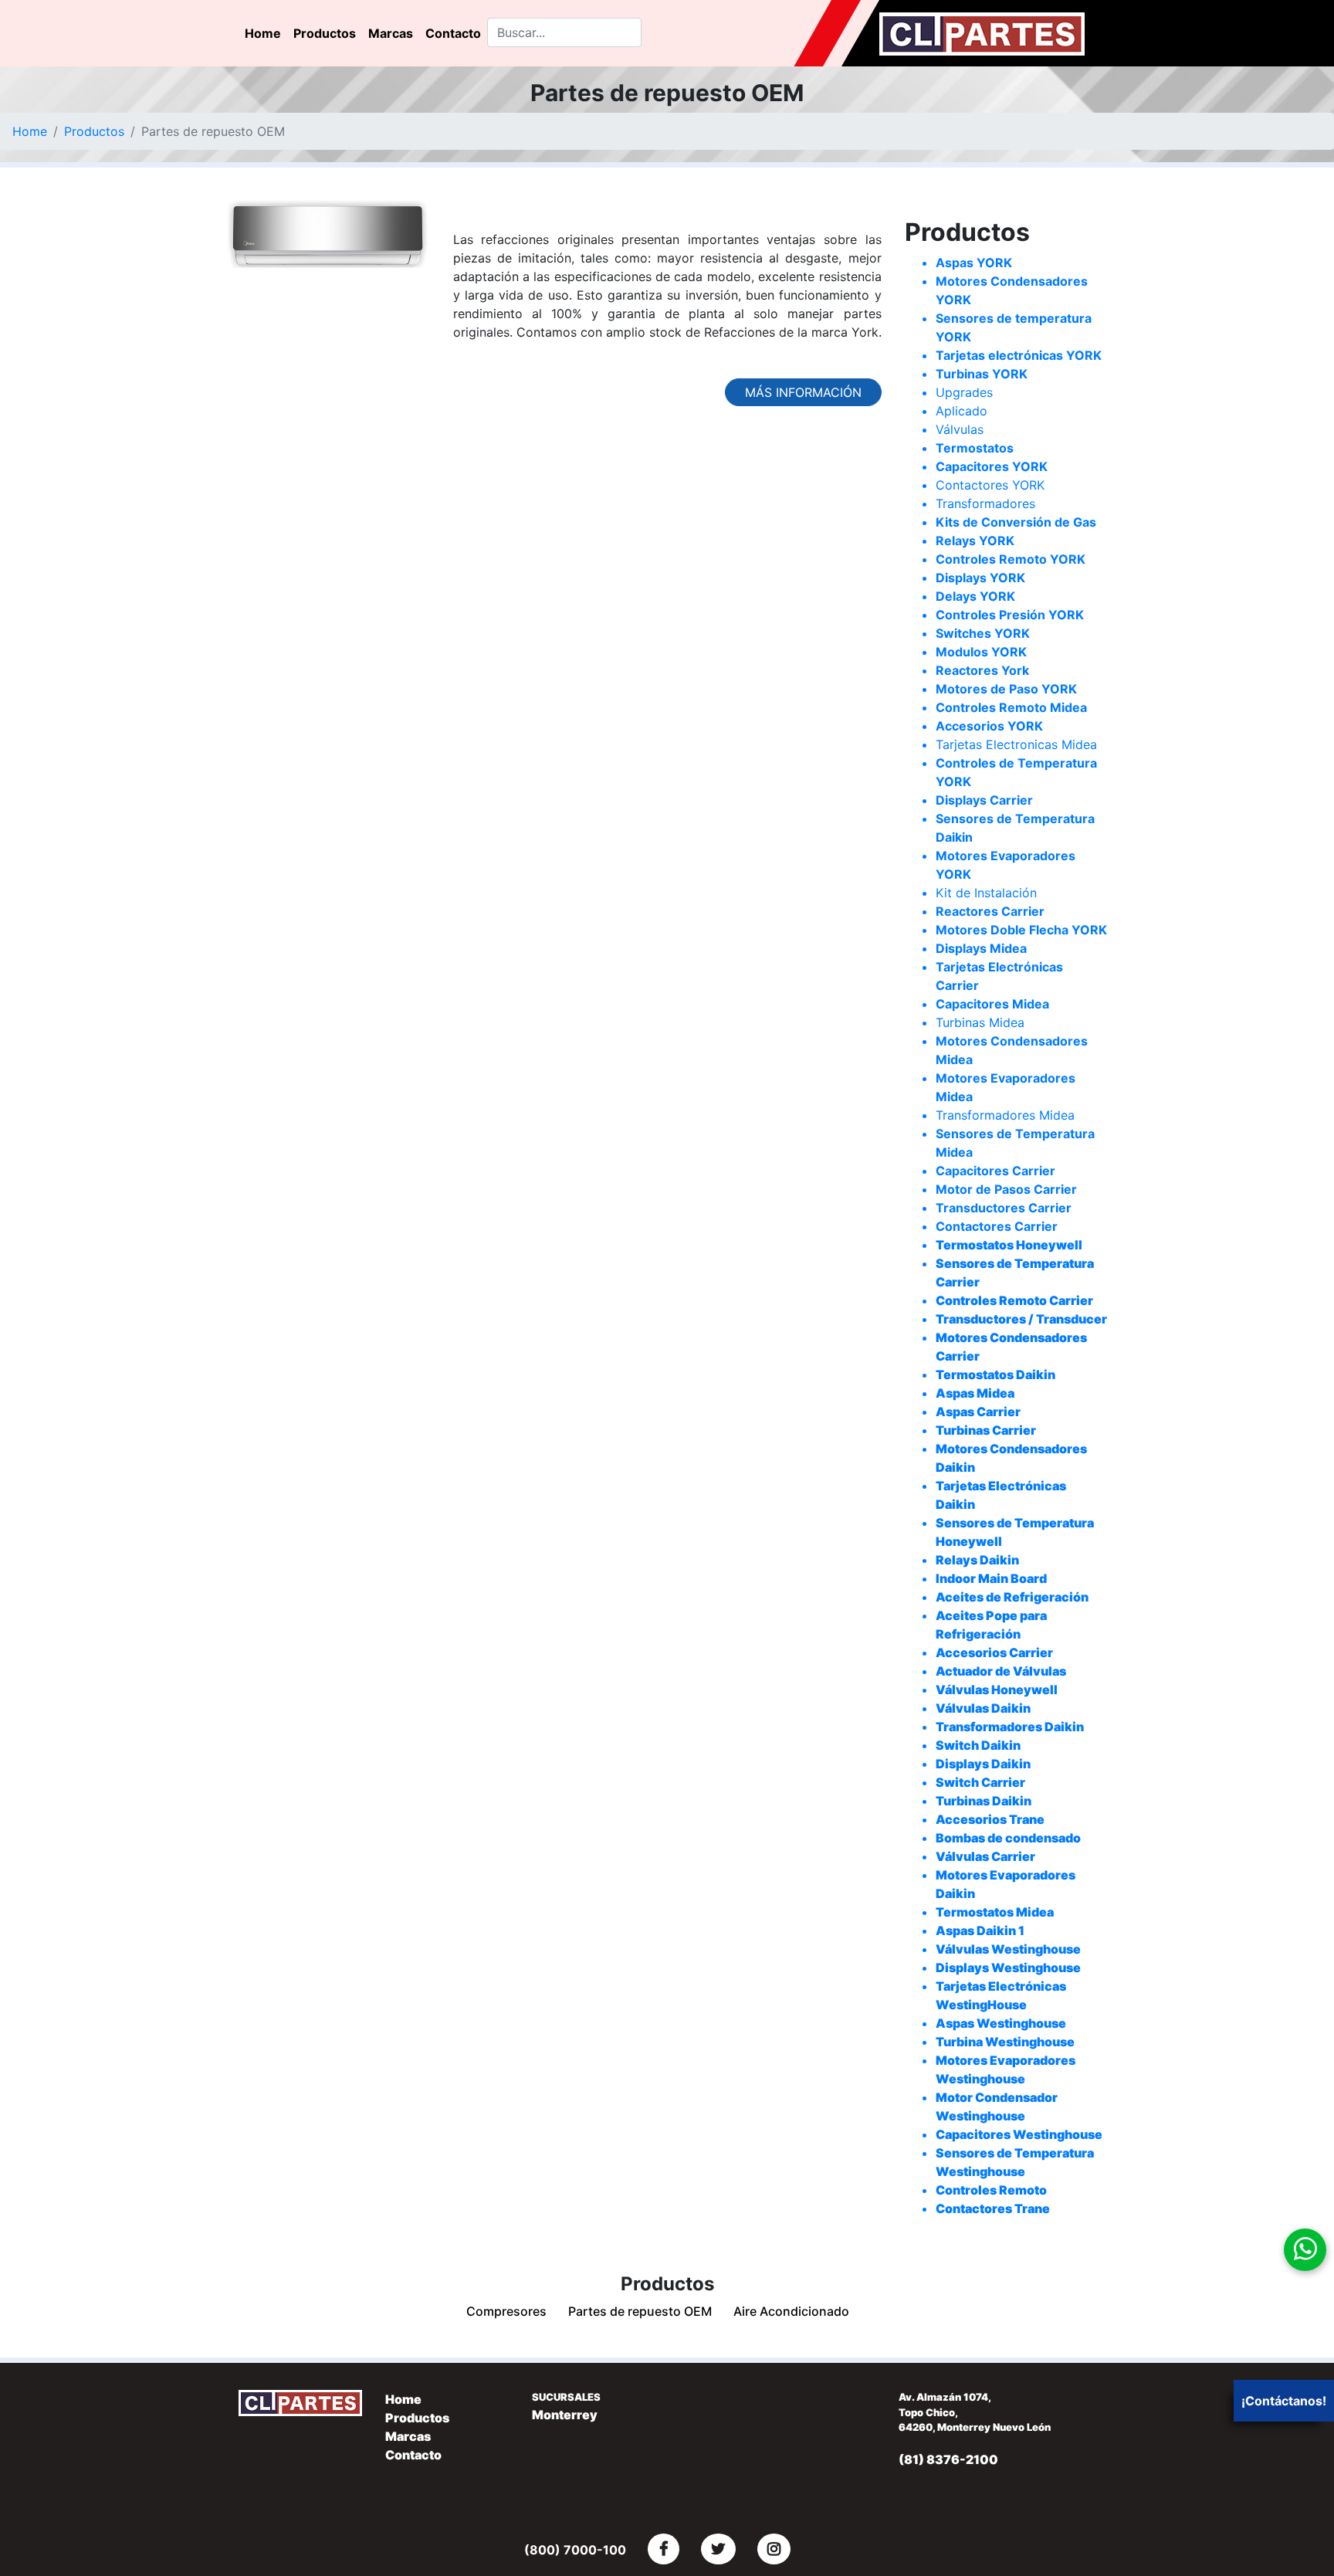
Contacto (453, 33)
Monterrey (565, 2415)
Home (263, 33)
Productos (325, 33)
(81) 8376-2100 (948, 2459)
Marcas (391, 33)
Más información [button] (803, 392)
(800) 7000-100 (575, 2550)
